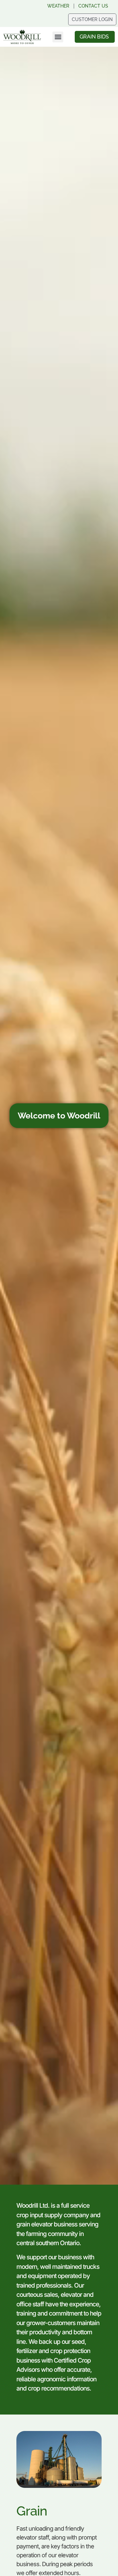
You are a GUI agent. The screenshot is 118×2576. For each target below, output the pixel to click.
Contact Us (93, 6)
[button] (58, 37)
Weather (58, 6)
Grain (32, 2511)
